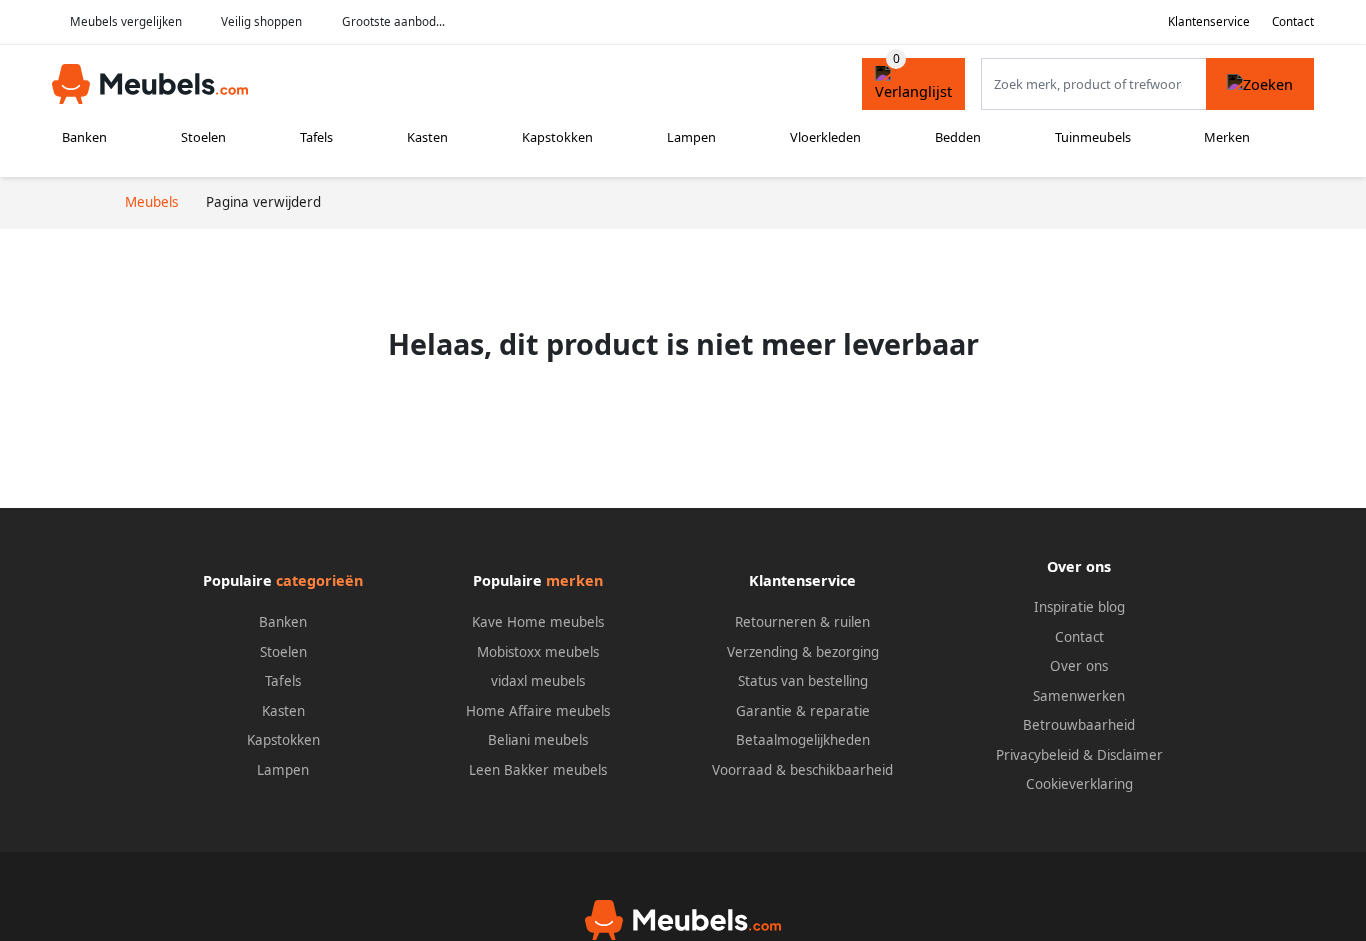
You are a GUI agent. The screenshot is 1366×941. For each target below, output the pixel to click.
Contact (1293, 21)
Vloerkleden (825, 137)
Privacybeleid (1037, 755)
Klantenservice (1209, 21)
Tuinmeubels (1093, 137)
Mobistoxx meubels (538, 652)
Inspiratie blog (1079, 607)
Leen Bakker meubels (538, 770)
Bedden (958, 137)
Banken (84, 137)
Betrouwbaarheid (1079, 725)
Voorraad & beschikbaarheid (802, 770)
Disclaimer (1130, 755)
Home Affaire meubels (538, 711)
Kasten (427, 137)
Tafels (316, 137)
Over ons (1079, 666)
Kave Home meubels (538, 622)
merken (574, 580)
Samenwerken (1079, 696)
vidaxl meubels (538, 681)
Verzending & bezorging (803, 652)
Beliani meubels (538, 740)
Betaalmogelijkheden (803, 740)
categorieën (319, 580)
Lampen (691, 137)
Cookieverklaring (1079, 784)
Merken (1227, 137)
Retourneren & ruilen (802, 622)
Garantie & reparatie (803, 711)
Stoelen (203, 137)
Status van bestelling (803, 681)
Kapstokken (557, 137)
